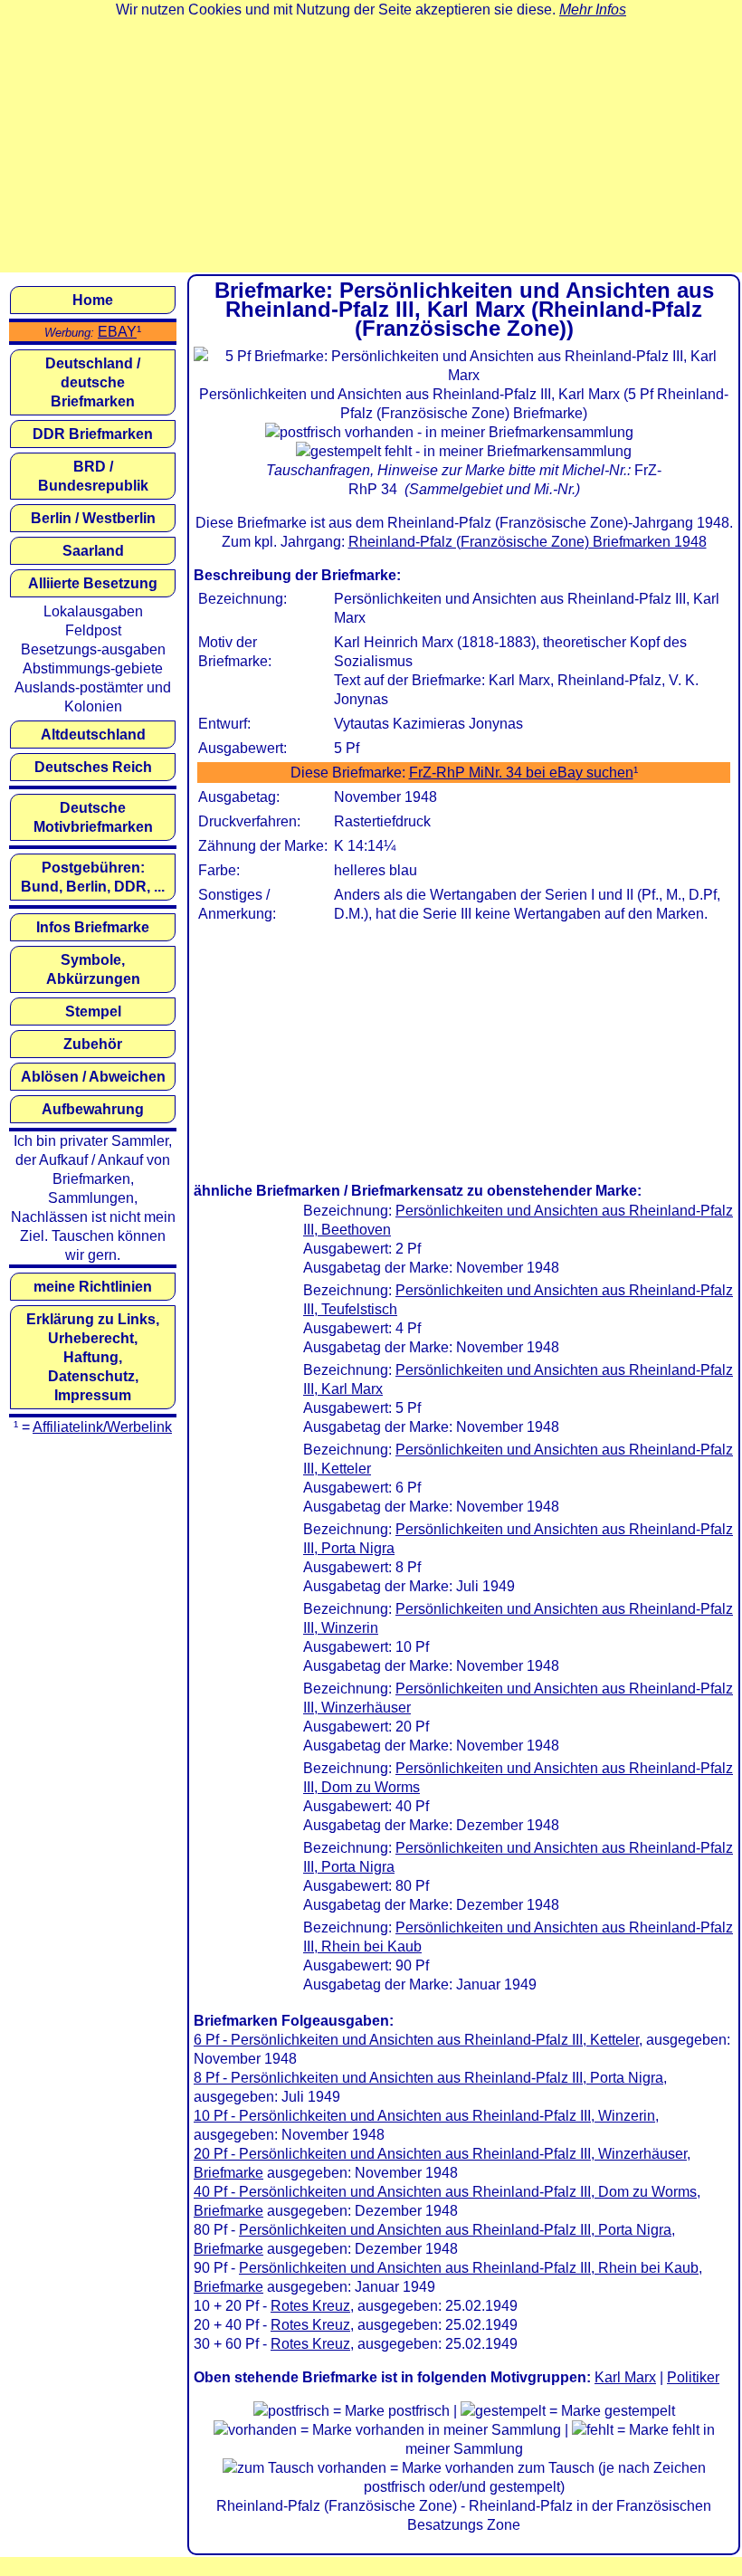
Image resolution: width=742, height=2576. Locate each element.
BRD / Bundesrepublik (93, 476)
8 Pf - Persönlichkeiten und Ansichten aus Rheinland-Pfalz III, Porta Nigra (428, 2078)
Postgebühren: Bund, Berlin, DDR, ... (93, 877)
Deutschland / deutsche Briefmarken (93, 382)
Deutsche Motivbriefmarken (93, 817)
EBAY (117, 332)
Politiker (693, 2377)
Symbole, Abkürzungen (93, 969)
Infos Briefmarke (93, 927)
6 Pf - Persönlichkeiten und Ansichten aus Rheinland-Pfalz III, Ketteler (416, 2040)
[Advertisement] (371, 146)
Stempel (93, 1011)
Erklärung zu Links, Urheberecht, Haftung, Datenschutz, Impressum (93, 1357)
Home (93, 300)
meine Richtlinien (93, 1287)
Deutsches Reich (93, 767)
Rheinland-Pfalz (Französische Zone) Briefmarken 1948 (528, 542)
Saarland (93, 551)
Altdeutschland (93, 735)
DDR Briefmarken (93, 434)
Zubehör (93, 1044)
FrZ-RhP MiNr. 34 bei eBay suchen (521, 773)
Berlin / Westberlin (93, 518)
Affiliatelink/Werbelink (102, 1427)
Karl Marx (625, 2377)
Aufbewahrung (93, 1109)
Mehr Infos (593, 10)
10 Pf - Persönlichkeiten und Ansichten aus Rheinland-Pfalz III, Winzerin (424, 2116)
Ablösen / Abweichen (93, 1077)
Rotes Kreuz (310, 2306)
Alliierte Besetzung (93, 583)
